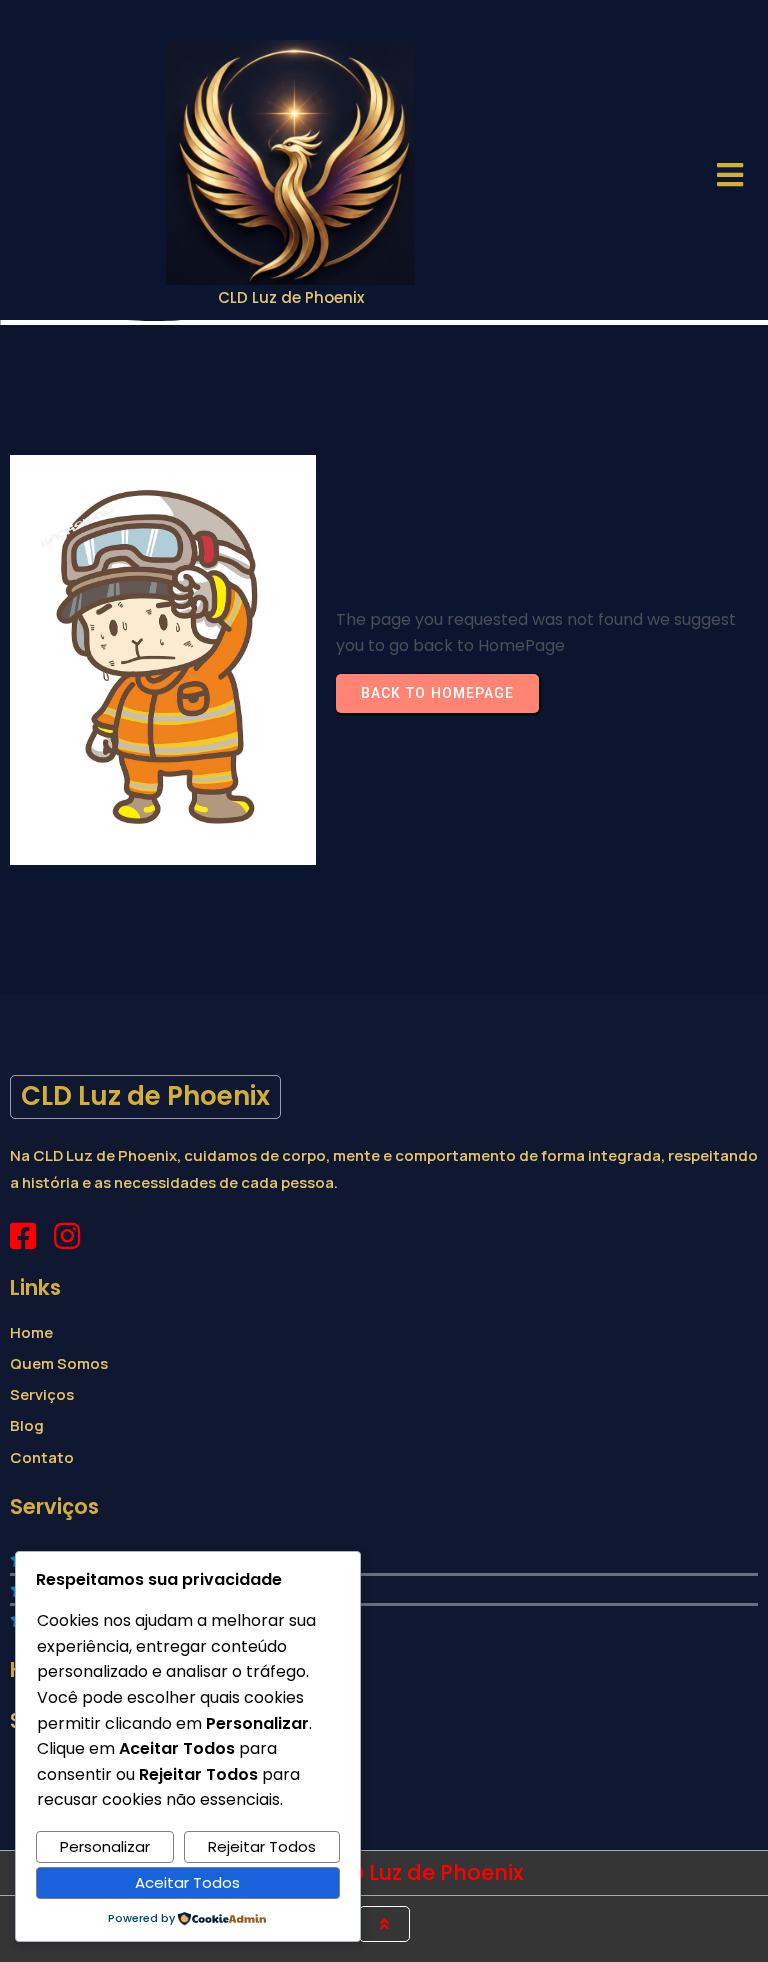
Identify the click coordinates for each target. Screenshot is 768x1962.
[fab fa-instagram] (67, 1236)
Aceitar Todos (187, 1882)
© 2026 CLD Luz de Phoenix (384, 1872)
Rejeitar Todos (262, 1846)
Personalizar (105, 1846)
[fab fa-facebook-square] (23, 1236)
